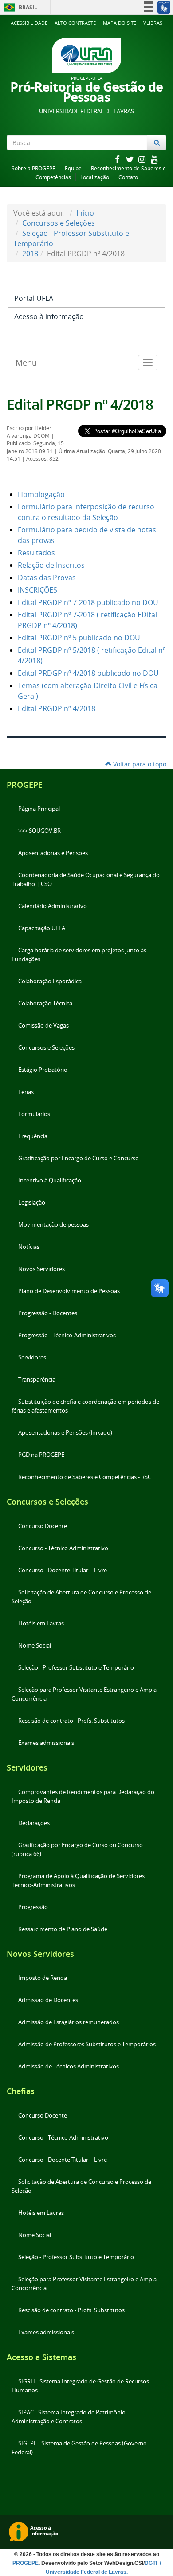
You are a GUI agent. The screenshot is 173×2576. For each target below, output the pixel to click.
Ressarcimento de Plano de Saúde (63, 1929)
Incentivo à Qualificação (50, 1180)
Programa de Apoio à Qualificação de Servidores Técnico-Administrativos (78, 1881)
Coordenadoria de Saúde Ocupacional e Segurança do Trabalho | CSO (86, 880)
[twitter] (130, 159)
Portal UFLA (34, 298)
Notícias (29, 1247)
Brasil (19, 7)
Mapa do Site (120, 23)
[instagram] (143, 159)
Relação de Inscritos (51, 565)
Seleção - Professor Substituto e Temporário (76, 1668)
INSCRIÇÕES (37, 590)
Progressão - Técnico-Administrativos (67, 1335)
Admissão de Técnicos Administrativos (69, 2066)
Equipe (73, 168)
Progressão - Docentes (48, 1313)
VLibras (153, 23)
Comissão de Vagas (43, 1026)
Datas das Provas (47, 578)
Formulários (34, 1114)
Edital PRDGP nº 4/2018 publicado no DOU (88, 673)
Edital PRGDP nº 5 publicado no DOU (79, 638)
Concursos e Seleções (59, 223)
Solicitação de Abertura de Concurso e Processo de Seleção (81, 1597)
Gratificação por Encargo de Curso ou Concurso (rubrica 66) (77, 1850)
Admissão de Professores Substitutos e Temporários (87, 2044)
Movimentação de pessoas (53, 1225)
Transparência (37, 1380)
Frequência (33, 1136)
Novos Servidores (41, 1269)
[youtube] (154, 159)
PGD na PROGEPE (41, 1455)
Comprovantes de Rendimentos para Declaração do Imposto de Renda (83, 1796)
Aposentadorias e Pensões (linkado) (65, 1433)
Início (85, 213)
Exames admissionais (46, 1743)
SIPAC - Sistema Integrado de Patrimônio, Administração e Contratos (69, 2417)
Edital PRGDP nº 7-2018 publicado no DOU (88, 602)
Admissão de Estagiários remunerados (69, 2022)
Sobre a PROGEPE (33, 168)
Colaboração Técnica (45, 1003)
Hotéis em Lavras (41, 1623)
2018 (30, 254)
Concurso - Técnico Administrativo (63, 1548)
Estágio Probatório (43, 1070)
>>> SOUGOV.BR (39, 831)
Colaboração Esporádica (50, 981)
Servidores (32, 1357)
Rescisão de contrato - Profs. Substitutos (71, 1721)
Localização (95, 177)
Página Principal (39, 809)
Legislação (32, 1203)
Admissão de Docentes (48, 2000)
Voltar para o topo (139, 764)
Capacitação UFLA (42, 928)
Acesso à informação (49, 316)
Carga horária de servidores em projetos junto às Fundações (79, 955)
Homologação (41, 494)
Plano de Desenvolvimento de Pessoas (69, 1291)
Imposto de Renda (43, 1978)
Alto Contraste (75, 23)
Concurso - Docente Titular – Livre (63, 1570)
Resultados (36, 553)
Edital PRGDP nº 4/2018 (80, 404)
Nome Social (35, 1646)
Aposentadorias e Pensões (53, 853)
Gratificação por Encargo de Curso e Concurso (79, 1158)
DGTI (151, 2563)
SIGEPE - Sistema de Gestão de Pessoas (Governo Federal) (79, 2448)
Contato (128, 177)
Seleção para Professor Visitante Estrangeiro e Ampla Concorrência (84, 1694)
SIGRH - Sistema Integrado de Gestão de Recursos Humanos (80, 2386)
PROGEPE (26, 2563)
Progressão (33, 1907)
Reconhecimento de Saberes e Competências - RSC (85, 1477)
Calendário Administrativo (53, 906)
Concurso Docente (43, 1526)
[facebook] (118, 159)
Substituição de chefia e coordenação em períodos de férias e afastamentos (85, 1406)
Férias (26, 1092)
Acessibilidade (29, 23)
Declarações (34, 1823)
